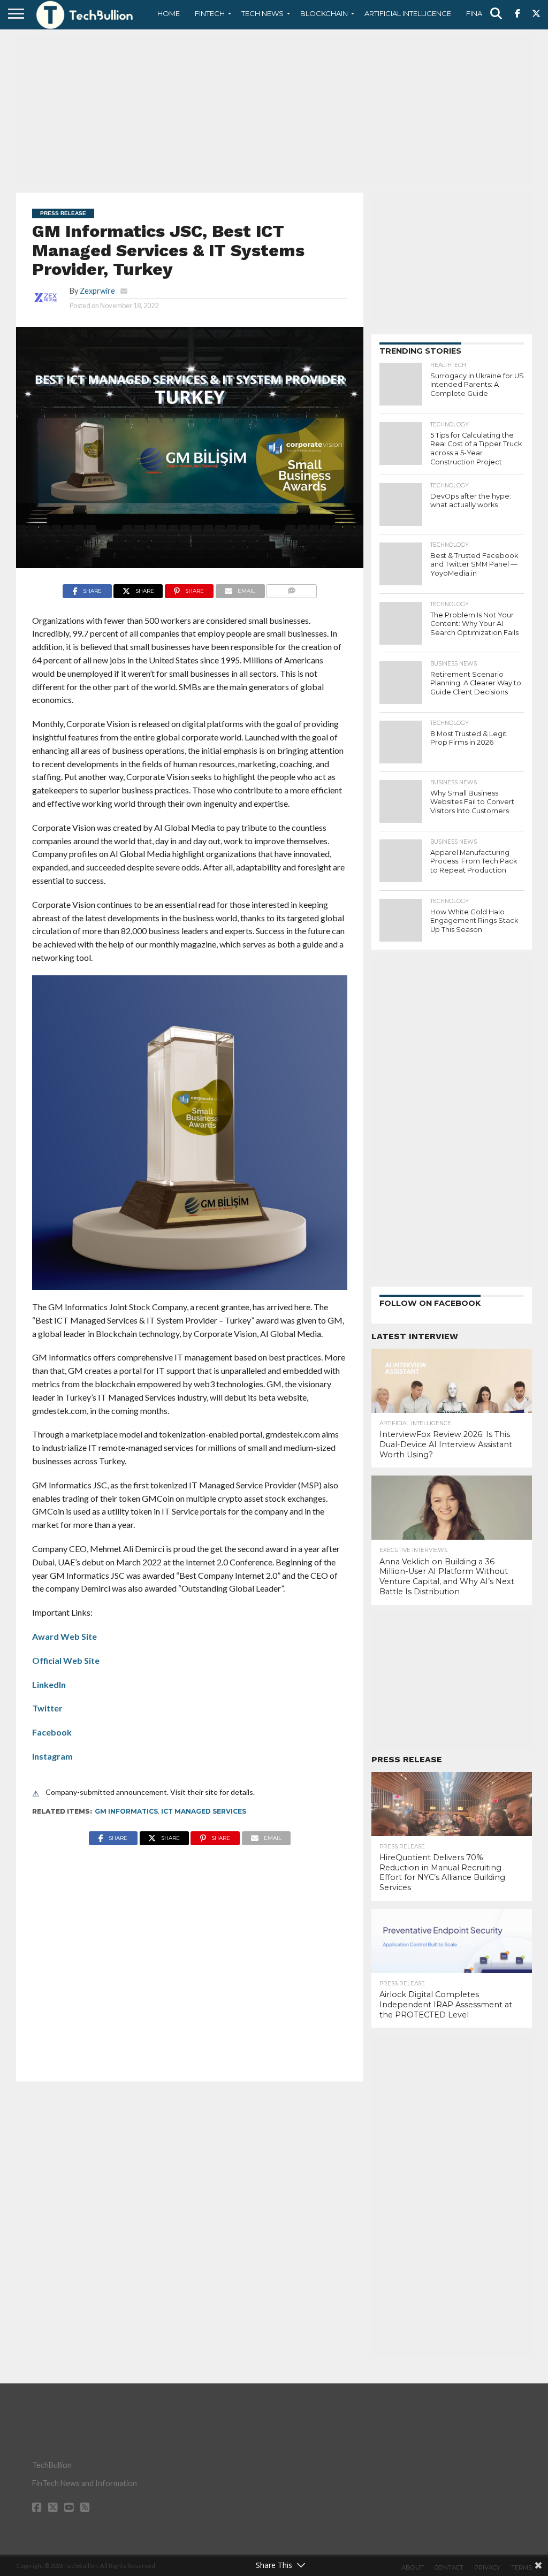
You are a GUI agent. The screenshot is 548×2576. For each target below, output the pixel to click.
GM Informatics (126, 1811)
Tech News (262, 13)
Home (169, 13)
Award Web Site (64, 1636)
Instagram (52, 1756)
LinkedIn (49, 1684)
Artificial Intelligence (408, 13)
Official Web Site (66, 1660)
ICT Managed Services (204, 1811)
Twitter (47, 1708)
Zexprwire (97, 291)
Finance (482, 13)
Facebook (52, 1732)
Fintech (210, 13)
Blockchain (324, 13)
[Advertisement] (274, 110)
